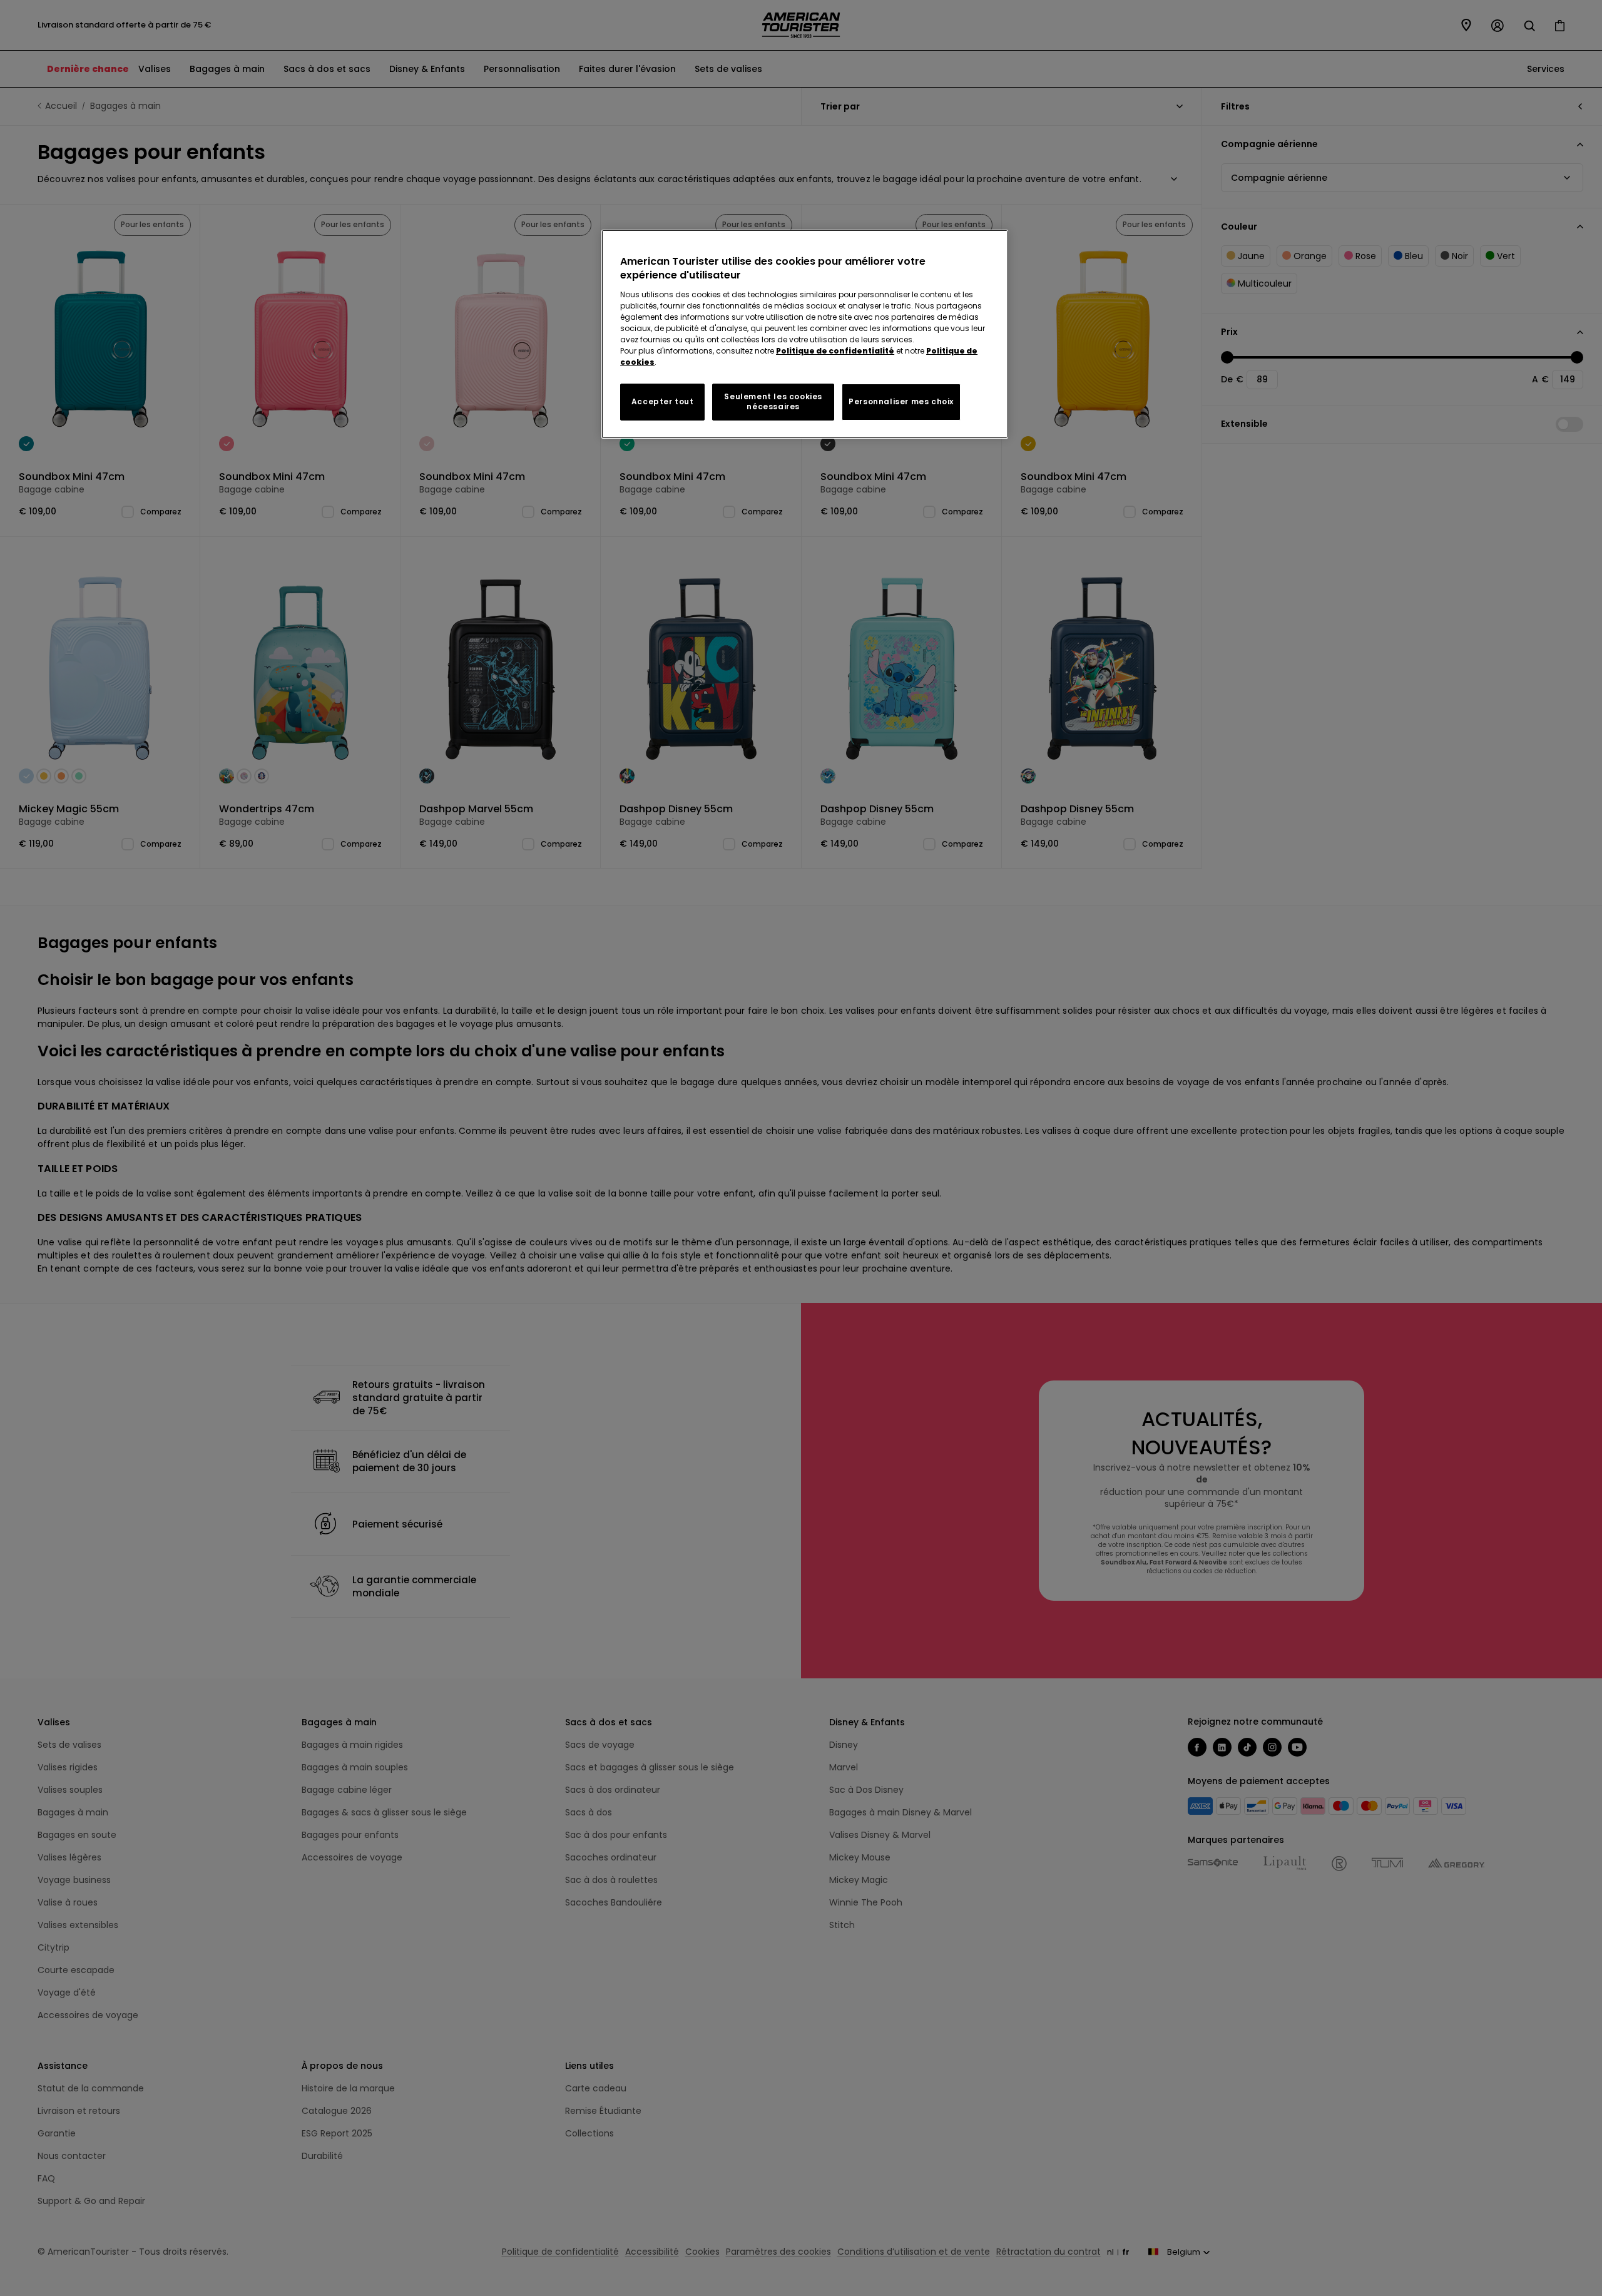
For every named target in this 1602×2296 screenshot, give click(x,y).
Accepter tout (663, 401)
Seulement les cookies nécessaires (773, 402)
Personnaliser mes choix (901, 401)
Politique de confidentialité (835, 351)
